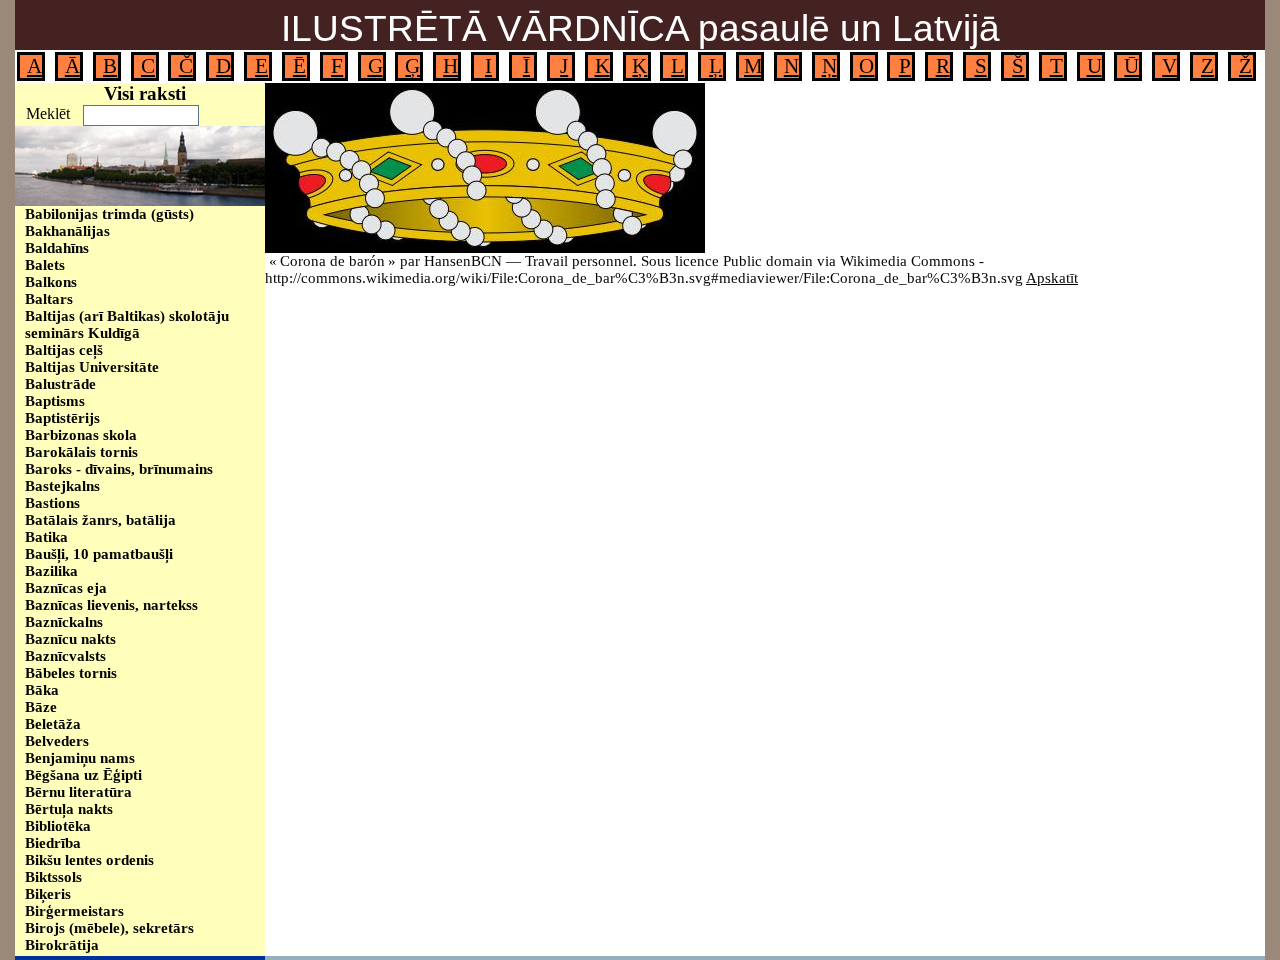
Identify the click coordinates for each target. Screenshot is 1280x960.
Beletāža (53, 724)
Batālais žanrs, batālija (100, 520)
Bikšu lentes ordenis (89, 860)
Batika (46, 537)
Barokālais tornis (81, 452)
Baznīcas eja (66, 588)
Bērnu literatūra (78, 792)
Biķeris (48, 894)
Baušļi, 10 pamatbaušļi (99, 554)
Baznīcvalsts (65, 656)
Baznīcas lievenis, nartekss (111, 605)
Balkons (51, 282)
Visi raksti (145, 93)
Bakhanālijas (67, 231)
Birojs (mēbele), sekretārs (109, 928)
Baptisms (55, 401)
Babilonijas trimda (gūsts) (109, 214)
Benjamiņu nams (80, 758)
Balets (45, 265)
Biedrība (53, 843)
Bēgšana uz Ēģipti (83, 775)
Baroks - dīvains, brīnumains (119, 469)
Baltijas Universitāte (92, 367)
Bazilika (51, 571)
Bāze (41, 707)
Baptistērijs (62, 418)
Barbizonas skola (81, 435)
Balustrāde (60, 384)
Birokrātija (62, 945)
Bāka (42, 690)
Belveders (57, 741)
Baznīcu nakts (70, 639)
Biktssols (53, 877)
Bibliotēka (58, 826)
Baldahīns (57, 248)
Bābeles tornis (71, 673)
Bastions (52, 503)
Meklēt (48, 113)
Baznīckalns (64, 622)
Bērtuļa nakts (69, 809)
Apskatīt (1052, 278)
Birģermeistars (74, 911)
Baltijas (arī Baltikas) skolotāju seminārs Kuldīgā (127, 324)
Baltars (49, 299)
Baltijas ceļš (64, 350)
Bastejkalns (62, 486)
